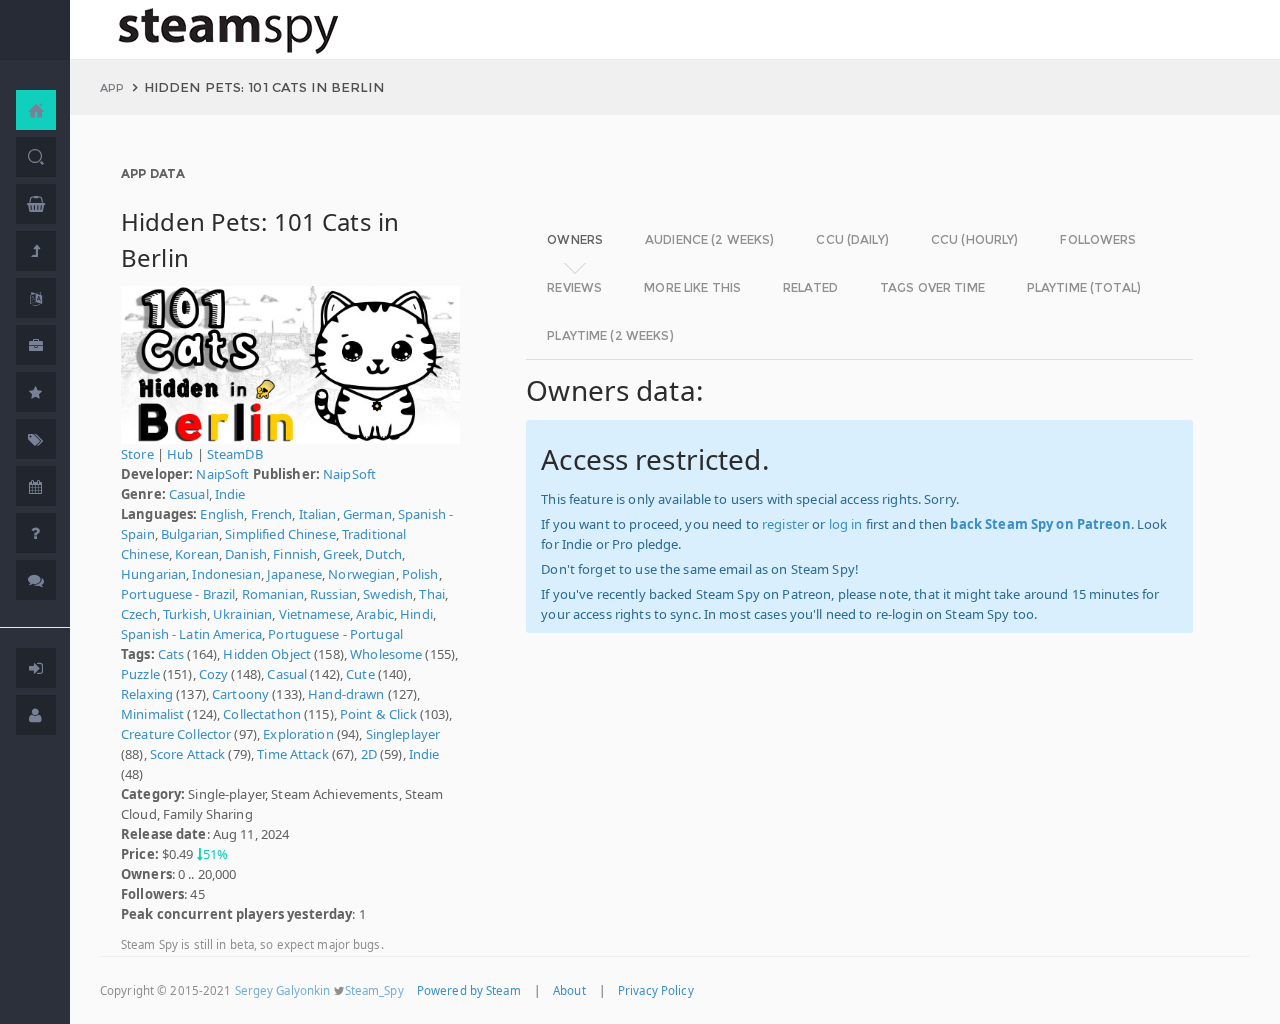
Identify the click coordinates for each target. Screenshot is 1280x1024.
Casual (189, 494)
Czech (139, 614)
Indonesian (226, 574)
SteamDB (235, 454)
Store (137, 454)
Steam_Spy (374, 990)
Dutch (383, 554)
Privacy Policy (656, 990)
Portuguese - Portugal (335, 634)
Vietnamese (314, 614)
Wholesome (386, 654)
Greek (341, 554)
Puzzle (140, 674)
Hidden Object (267, 654)
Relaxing (147, 694)
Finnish (295, 554)
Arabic (375, 614)
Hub (180, 454)
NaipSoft (222, 474)
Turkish (185, 614)
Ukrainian (242, 614)
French (272, 514)
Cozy (214, 674)
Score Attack (188, 754)
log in (846, 524)
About (569, 990)
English (222, 514)
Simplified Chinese (280, 534)
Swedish (388, 594)
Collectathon (262, 714)
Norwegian (361, 574)
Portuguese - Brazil (178, 594)
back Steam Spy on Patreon (1040, 524)
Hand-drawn (346, 694)
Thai (432, 594)
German (367, 514)
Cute (360, 674)
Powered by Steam (469, 990)
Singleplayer (403, 734)
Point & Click (378, 714)
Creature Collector (176, 734)
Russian (333, 594)
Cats (171, 654)
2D (369, 754)
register (785, 524)
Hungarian (153, 574)
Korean (197, 554)
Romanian (273, 594)
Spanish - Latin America (191, 634)
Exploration (298, 734)
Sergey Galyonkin (283, 990)
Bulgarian (190, 534)
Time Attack (292, 754)
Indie (230, 494)
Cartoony (240, 694)
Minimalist (152, 714)
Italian (318, 514)
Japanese (294, 574)
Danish (246, 554)
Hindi (416, 614)
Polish (420, 574)
